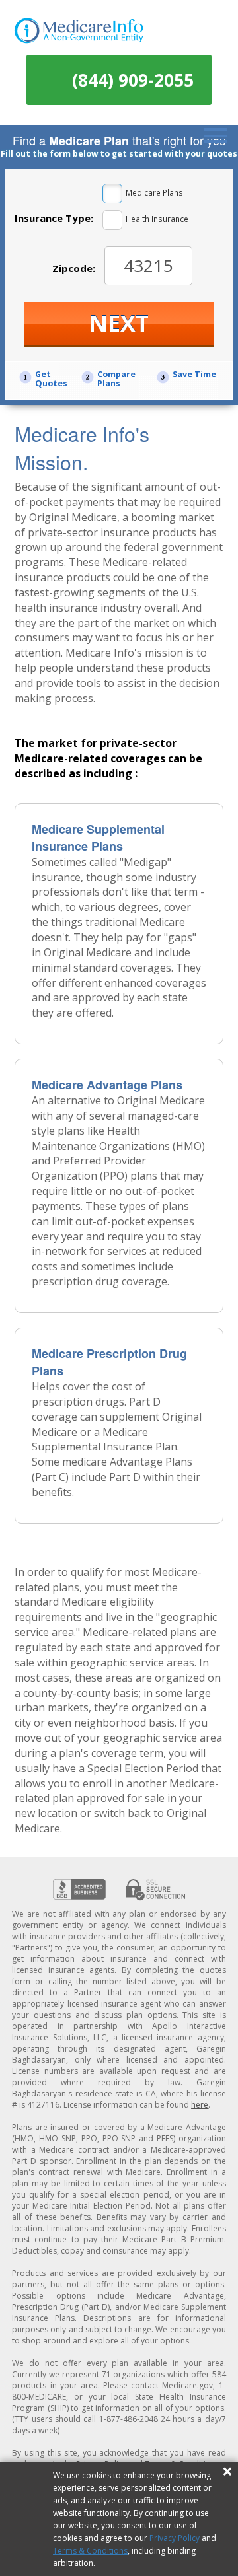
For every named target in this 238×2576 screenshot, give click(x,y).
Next (119, 323)
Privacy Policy (175, 2538)
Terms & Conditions (90, 2551)
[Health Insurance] (112, 220)
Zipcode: (74, 268)
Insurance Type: (54, 218)
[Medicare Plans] (112, 194)
